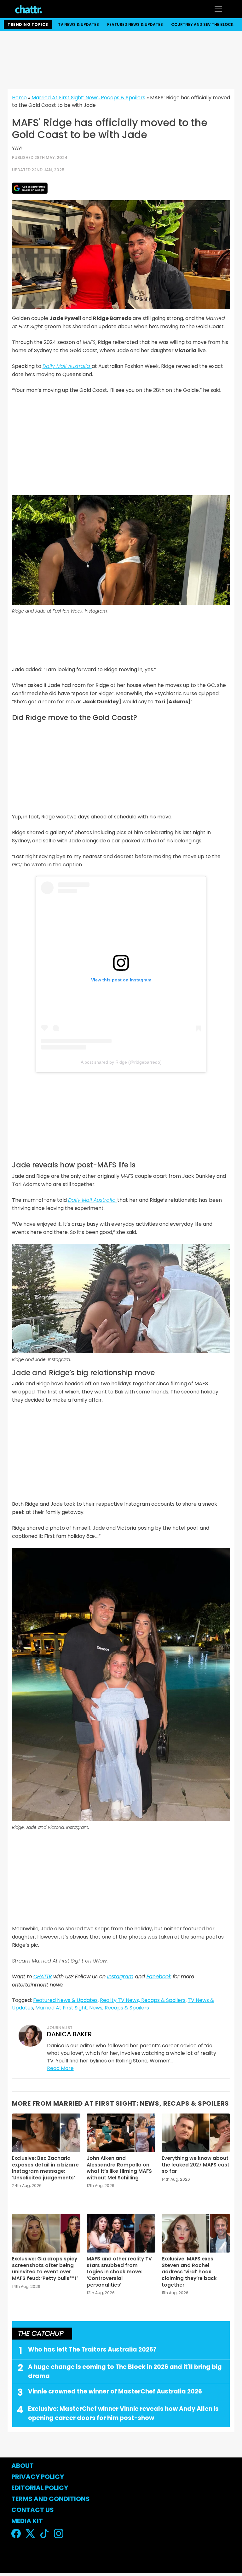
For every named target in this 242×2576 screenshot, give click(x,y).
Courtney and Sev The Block (202, 24)
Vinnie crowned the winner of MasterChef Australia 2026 (115, 2391)
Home (19, 98)
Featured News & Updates (135, 24)
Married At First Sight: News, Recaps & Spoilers (88, 98)
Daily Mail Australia (67, 366)
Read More (60, 2068)
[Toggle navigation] (218, 9)
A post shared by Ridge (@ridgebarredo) (121, 1062)
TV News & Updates (78, 24)
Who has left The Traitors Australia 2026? (92, 2349)
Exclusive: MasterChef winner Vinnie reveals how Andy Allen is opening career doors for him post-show (123, 2413)
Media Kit (27, 2521)
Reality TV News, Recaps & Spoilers (143, 2000)
